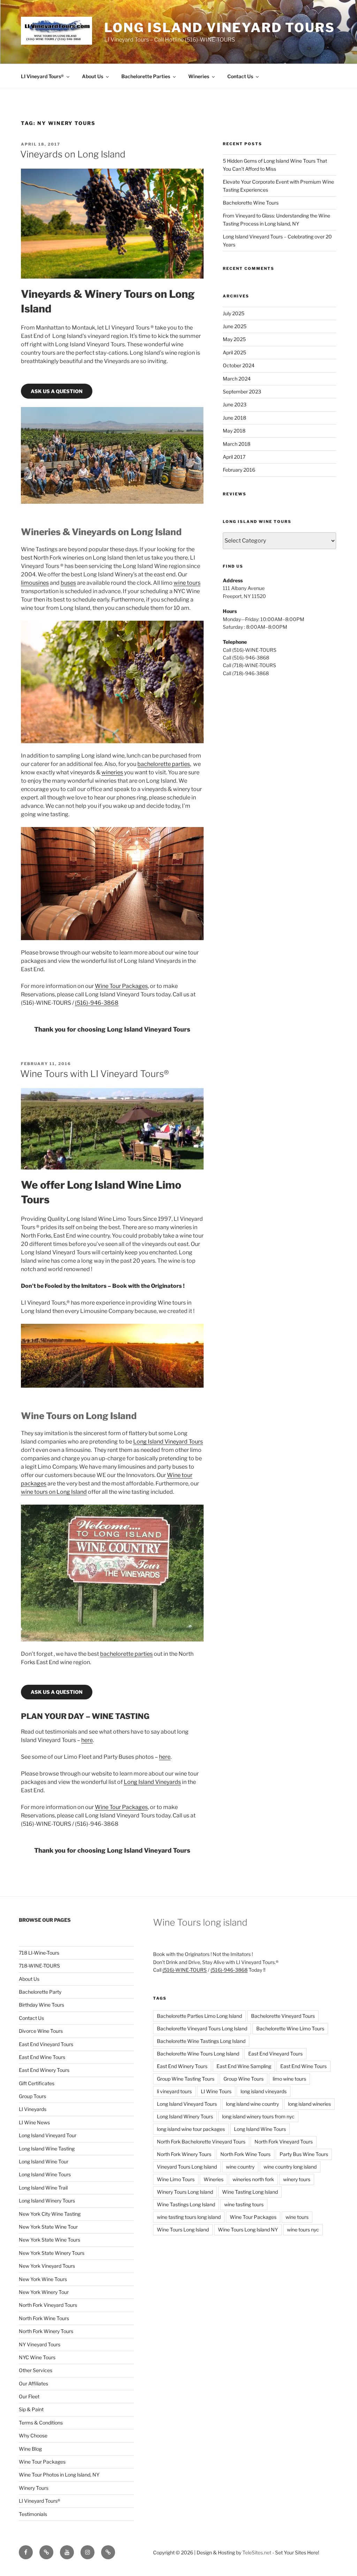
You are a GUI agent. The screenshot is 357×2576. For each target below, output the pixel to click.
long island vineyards (264, 2091)
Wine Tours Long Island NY (248, 2230)
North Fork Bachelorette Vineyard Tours (201, 2142)
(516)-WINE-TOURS (185, 1970)
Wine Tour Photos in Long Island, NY (59, 2475)
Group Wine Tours (244, 2079)
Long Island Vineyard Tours (220, 28)
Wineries (199, 76)
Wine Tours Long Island (183, 2230)
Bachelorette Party (40, 1992)
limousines (35, 583)
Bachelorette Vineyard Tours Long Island (202, 2028)
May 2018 (234, 431)
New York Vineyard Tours (47, 2266)
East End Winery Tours (44, 2070)
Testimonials (33, 2514)
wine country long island (290, 2167)
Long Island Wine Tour (44, 2161)
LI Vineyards (33, 2109)
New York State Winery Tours (52, 2253)
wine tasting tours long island (189, 2217)
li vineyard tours (174, 2091)
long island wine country (252, 2104)
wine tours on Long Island (54, 1492)
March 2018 (237, 444)
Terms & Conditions (41, 2423)
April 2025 (234, 352)
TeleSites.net (257, 2552)
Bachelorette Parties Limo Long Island (199, 2016)
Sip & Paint (31, 2409)
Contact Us (240, 76)
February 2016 (239, 470)
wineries (112, 772)
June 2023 (235, 404)
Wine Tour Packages (121, 986)
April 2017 (234, 457)
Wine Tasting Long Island (250, 2192)
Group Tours (32, 2096)
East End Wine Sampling (244, 2066)
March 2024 (237, 379)
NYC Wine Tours (37, 2357)
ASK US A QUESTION (57, 391)
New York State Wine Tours (50, 2240)
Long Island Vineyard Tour (48, 2135)
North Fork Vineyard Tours (48, 2305)
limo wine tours (289, 2079)
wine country (240, 2167)
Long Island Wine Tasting (47, 2149)
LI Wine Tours (216, 2091)
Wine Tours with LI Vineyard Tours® (94, 1074)
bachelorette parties (164, 764)
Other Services (36, 2370)
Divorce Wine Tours (41, 2031)
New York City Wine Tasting (50, 2214)
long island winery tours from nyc (258, 2116)
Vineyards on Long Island (73, 154)
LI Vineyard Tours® (42, 76)
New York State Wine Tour (48, 2227)
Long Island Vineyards (152, 1782)
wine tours (187, 583)
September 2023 (242, 392)
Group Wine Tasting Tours (186, 2079)
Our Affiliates (33, 2383)
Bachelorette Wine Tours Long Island (198, 2054)
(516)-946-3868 (97, 1003)
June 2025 (235, 326)
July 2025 (234, 313)
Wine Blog (30, 2449)
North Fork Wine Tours (44, 2318)
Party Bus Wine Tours (304, 2154)
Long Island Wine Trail (43, 2188)
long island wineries (309, 2104)
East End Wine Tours (42, 2057)
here (87, 1740)
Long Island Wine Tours (45, 2174)
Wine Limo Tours (176, 2179)
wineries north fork (253, 2179)
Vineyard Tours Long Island (187, 2167)
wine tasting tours (244, 2204)
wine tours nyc (303, 2230)
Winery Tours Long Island (185, 2192)
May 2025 (234, 339)
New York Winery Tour (44, 2292)
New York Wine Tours (43, 2279)
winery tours (297, 2179)
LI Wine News (34, 2122)
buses (68, 583)
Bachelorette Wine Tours (251, 203)
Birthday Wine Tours (41, 2005)
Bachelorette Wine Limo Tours (290, 2028)
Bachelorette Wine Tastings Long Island (201, 2041)
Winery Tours (34, 2488)
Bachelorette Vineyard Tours (283, 2016)
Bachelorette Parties (146, 76)
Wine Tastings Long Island (186, 2204)
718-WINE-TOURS (39, 1966)
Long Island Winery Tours (47, 2201)
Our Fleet (29, 2396)
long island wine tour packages (191, 2129)
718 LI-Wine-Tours (39, 1953)
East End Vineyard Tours (46, 2044)
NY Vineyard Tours (40, 2344)
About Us (93, 76)
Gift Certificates (37, 2083)
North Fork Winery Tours (46, 2331)
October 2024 (239, 365)
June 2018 (234, 418)
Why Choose (33, 2435)
